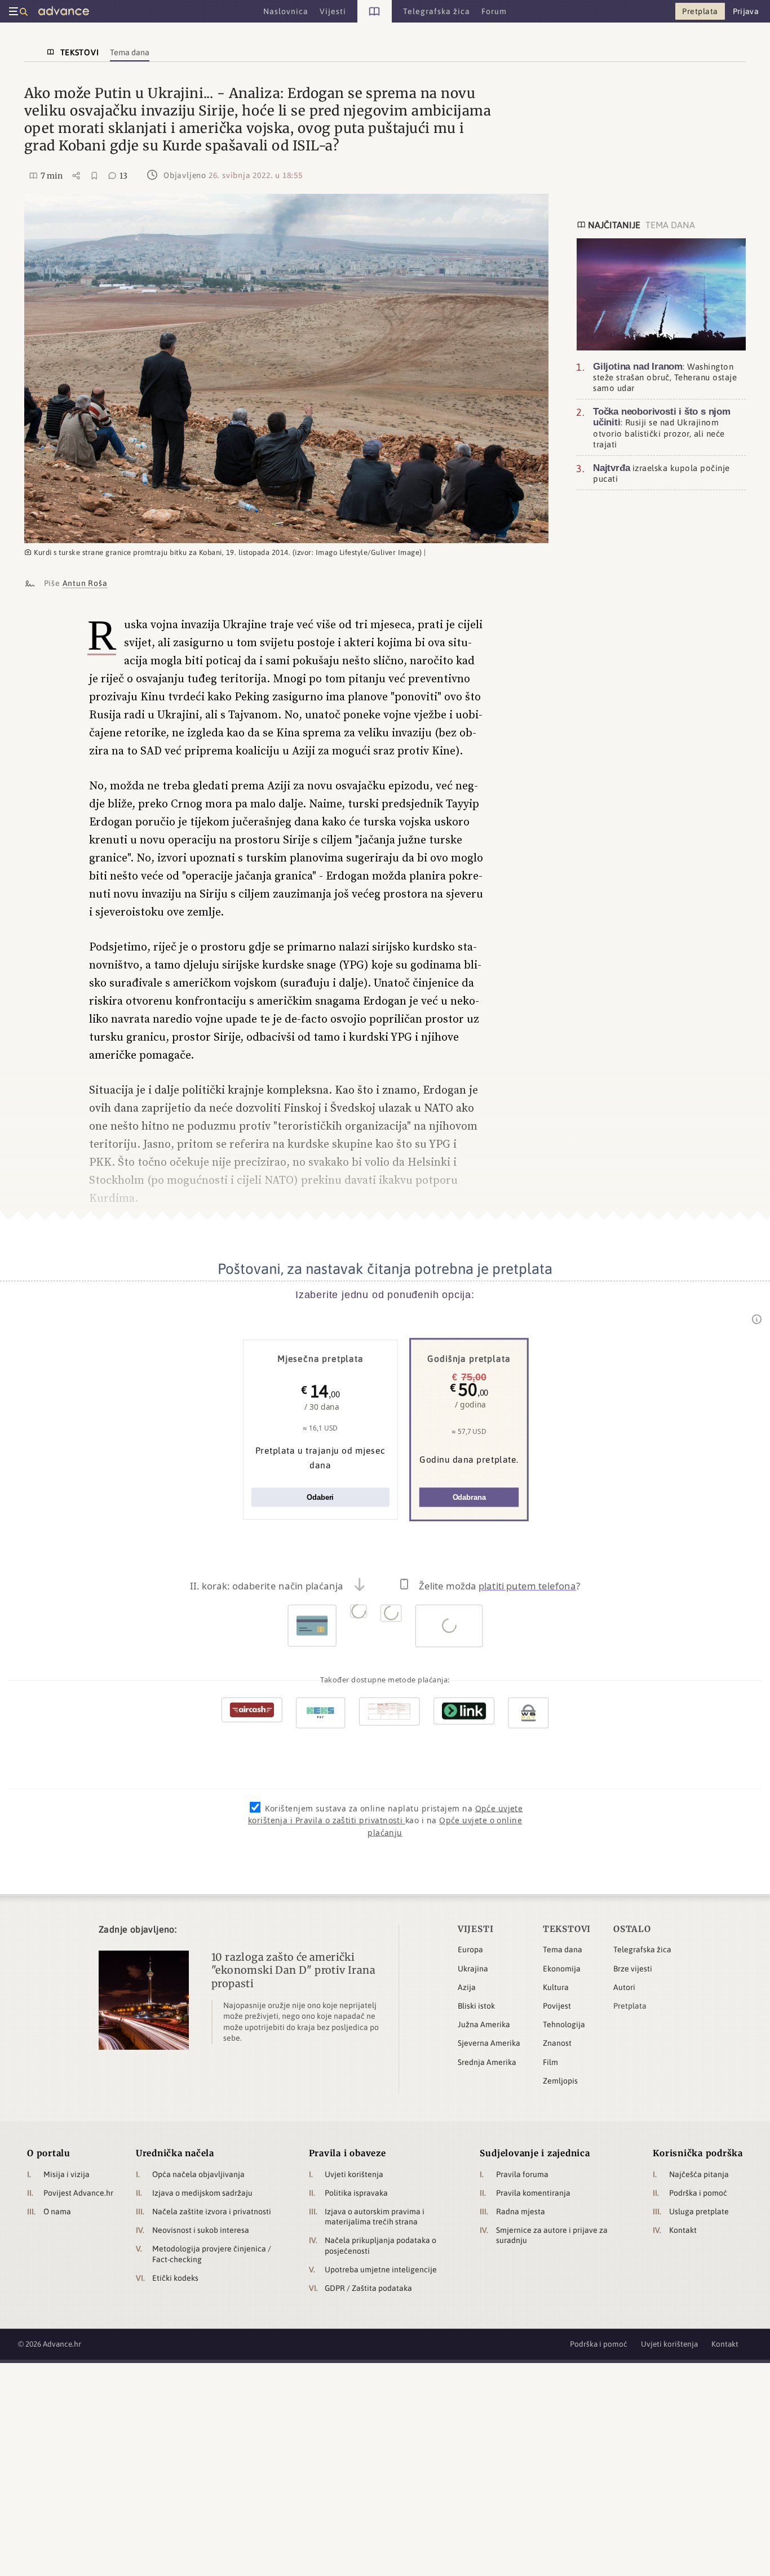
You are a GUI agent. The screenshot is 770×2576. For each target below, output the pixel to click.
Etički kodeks (175, 2278)
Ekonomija (562, 1969)
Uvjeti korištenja (354, 2174)
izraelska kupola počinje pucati (661, 473)
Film (550, 2062)
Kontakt (683, 2230)
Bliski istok (476, 2006)
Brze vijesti (633, 1969)
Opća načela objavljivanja (198, 2174)
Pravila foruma (522, 2174)
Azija (467, 1987)
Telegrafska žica (642, 1949)
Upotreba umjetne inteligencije (381, 2269)
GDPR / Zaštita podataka (368, 2288)
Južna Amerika (484, 2024)
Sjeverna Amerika (489, 2043)
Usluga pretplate (699, 2211)
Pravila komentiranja (533, 2193)
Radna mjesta (521, 2211)
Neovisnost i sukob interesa (201, 2230)
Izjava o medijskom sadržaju (202, 2193)
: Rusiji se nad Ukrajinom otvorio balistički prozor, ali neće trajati (662, 428)
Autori (624, 1987)
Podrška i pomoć (698, 2193)
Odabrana (469, 1497)
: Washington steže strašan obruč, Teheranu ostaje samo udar (665, 376)
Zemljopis (560, 2081)
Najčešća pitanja (699, 2174)
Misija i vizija (67, 2174)
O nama (57, 2211)
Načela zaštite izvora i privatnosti (212, 2211)
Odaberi (320, 1497)
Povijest (557, 2006)
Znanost (557, 2043)
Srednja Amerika (487, 2062)
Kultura (556, 1987)
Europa (470, 1949)
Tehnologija (564, 2024)
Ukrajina (473, 1969)
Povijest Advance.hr (78, 2193)
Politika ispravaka (356, 2193)
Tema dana (563, 1949)
